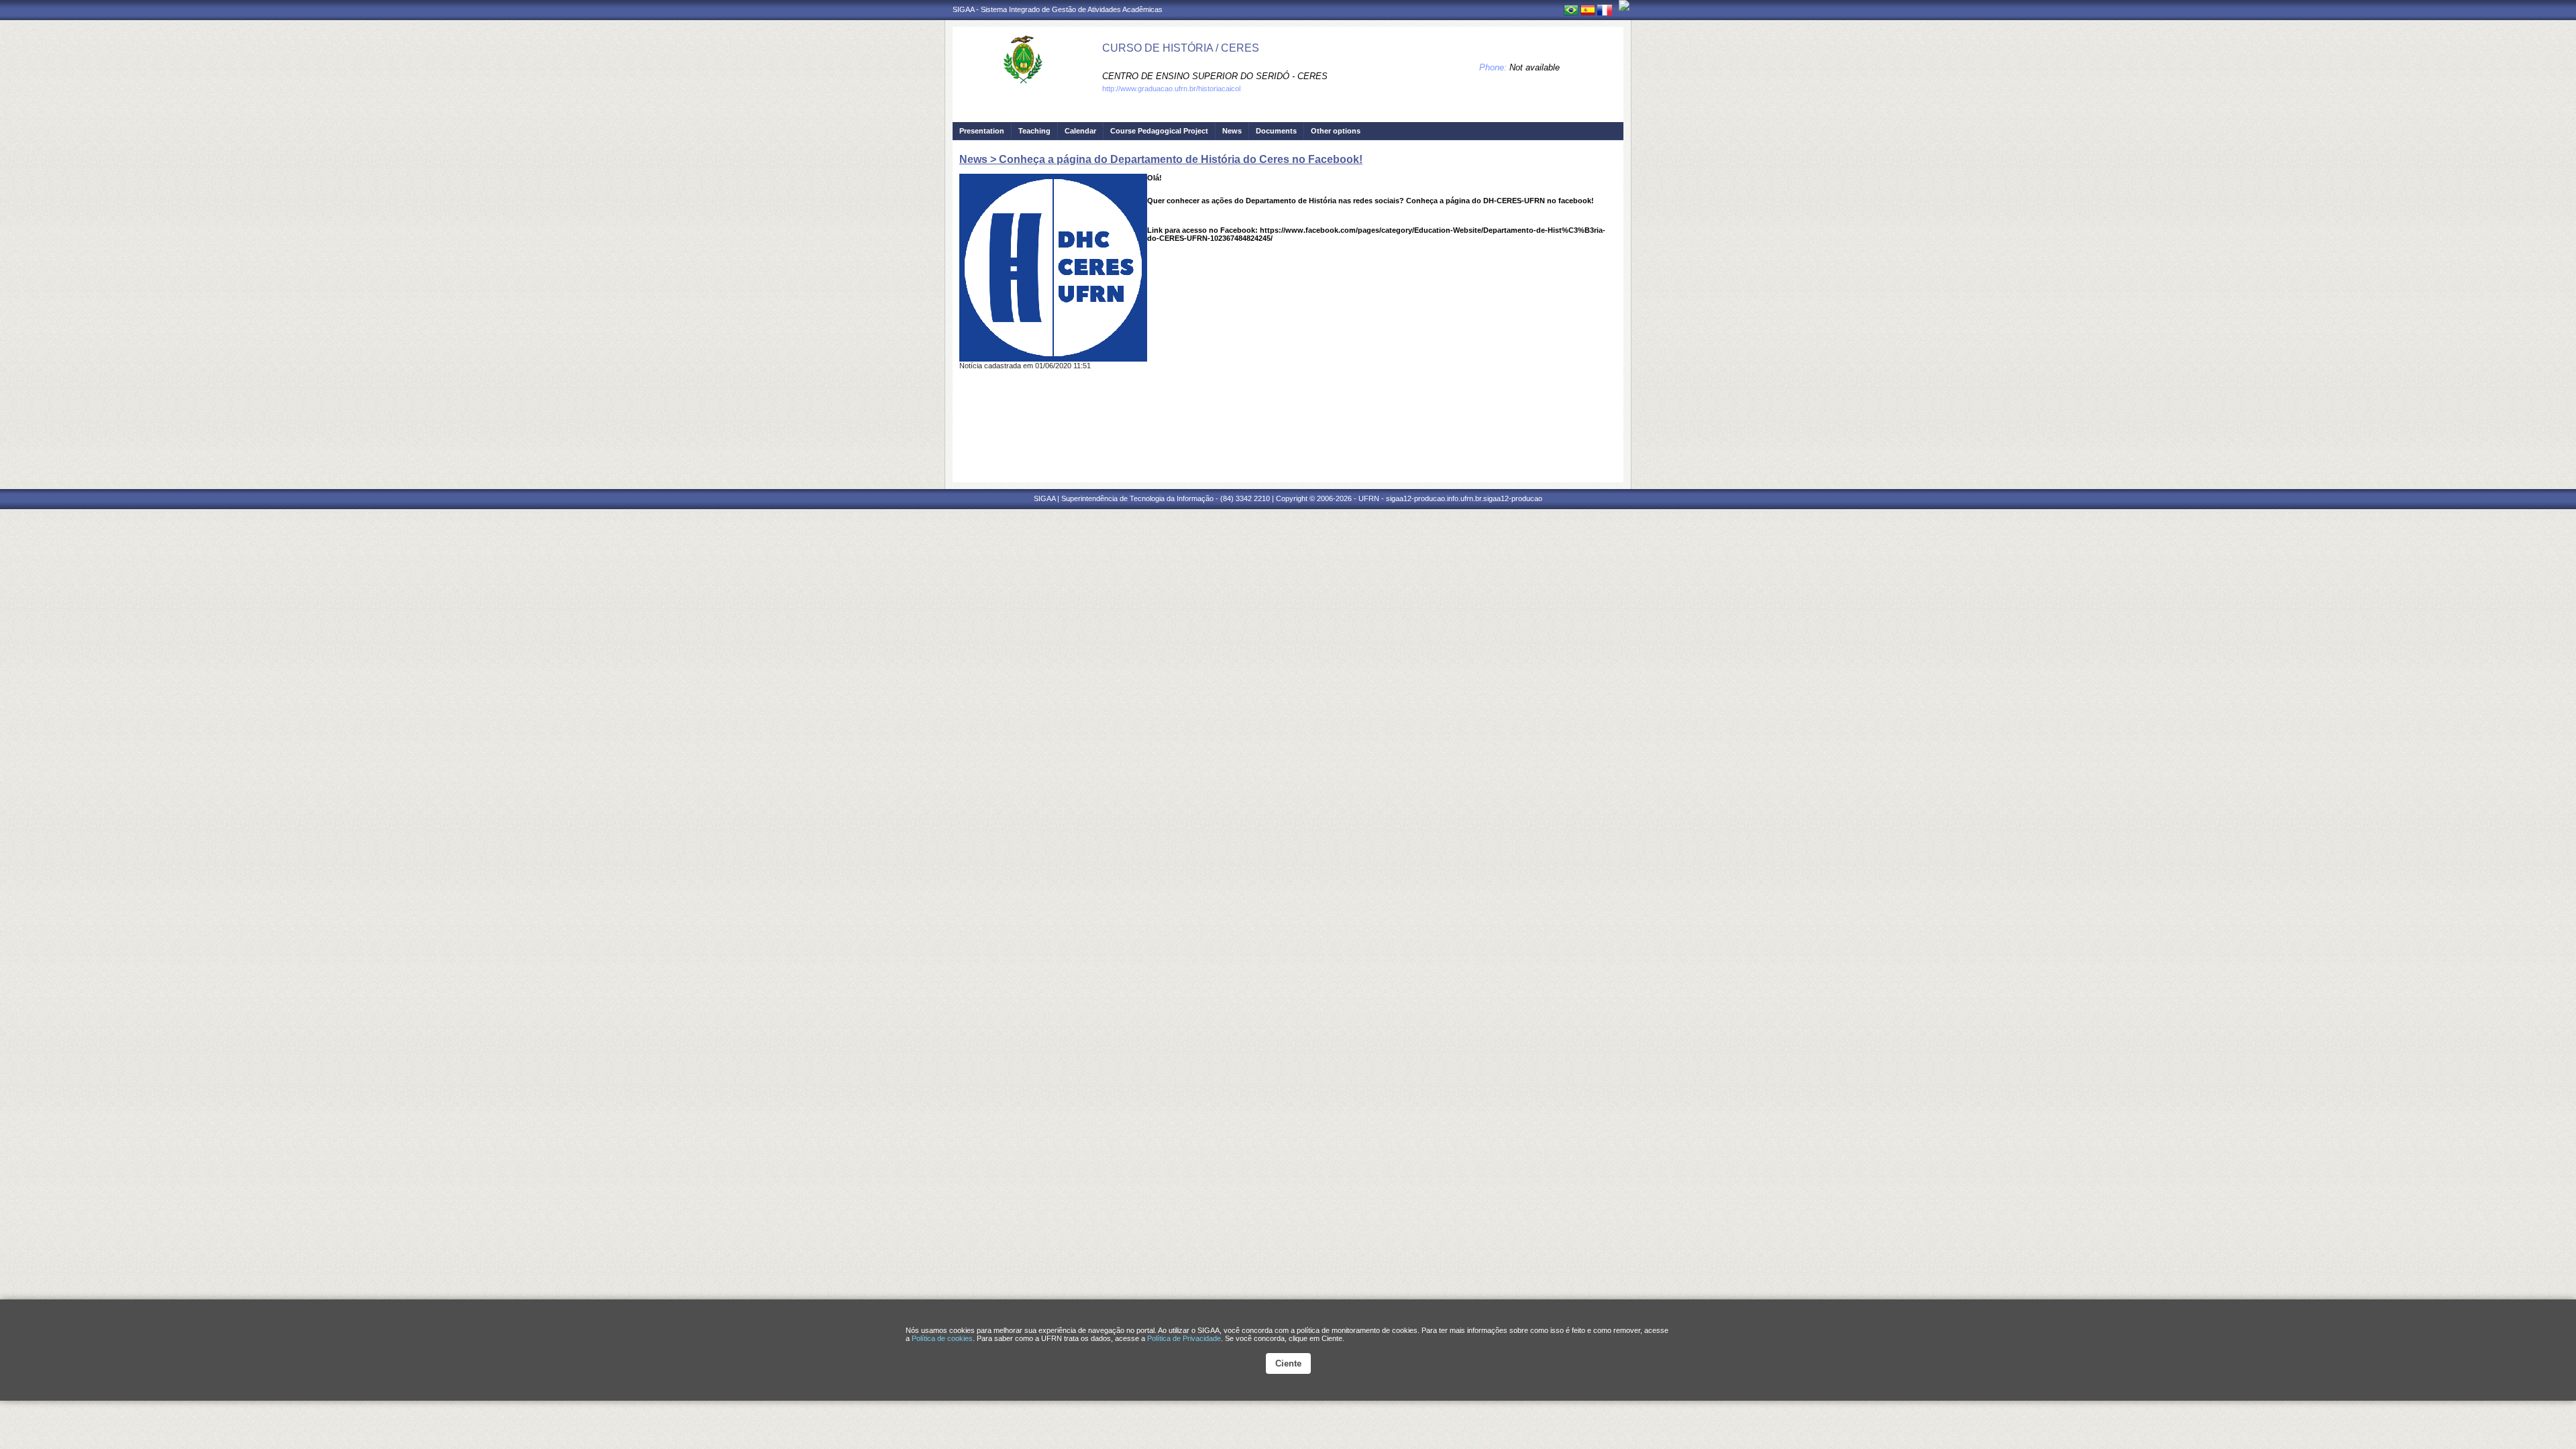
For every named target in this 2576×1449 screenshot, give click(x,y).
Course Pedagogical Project (1159, 131)
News (1232, 131)
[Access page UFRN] (1624, 5)
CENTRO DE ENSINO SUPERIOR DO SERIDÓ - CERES (1215, 76)
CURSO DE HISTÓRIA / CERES (1181, 48)
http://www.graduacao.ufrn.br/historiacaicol (1171, 89)
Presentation (982, 131)
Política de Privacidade (1184, 1338)
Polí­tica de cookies (942, 1338)
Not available (1535, 67)
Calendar (1080, 131)
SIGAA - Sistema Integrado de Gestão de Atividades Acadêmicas (1058, 9)
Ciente (1288, 1363)
